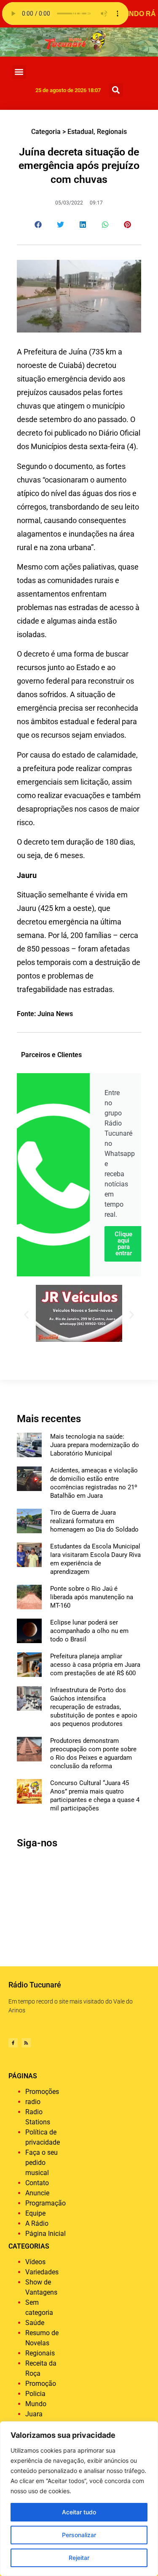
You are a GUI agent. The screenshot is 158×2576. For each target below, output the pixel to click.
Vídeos (35, 2262)
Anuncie (37, 2193)
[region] (79, 2499)
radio (33, 2102)
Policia (35, 2394)
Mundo (36, 2404)
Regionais (112, 132)
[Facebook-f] (13, 2043)
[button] (19, 72)
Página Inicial (46, 2234)
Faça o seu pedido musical (42, 2163)
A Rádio (37, 2223)
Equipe (35, 2213)
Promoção (41, 2384)
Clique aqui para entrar (123, 1244)
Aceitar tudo (79, 2512)
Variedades (42, 2272)
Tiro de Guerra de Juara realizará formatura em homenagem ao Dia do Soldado (94, 1521)
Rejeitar (79, 2558)
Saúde (35, 2323)
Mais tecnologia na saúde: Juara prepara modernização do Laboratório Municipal (95, 1445)
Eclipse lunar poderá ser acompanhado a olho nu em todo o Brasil (89, 1631)
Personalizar (79, 2535)
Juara (34, 2414)
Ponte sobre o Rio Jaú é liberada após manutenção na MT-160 (92, 1597)
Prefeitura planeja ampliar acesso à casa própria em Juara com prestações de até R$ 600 (95, 1665)
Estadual (80, 132)
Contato (37, 2183)
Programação (46, 2203)
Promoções (42, 2092)
